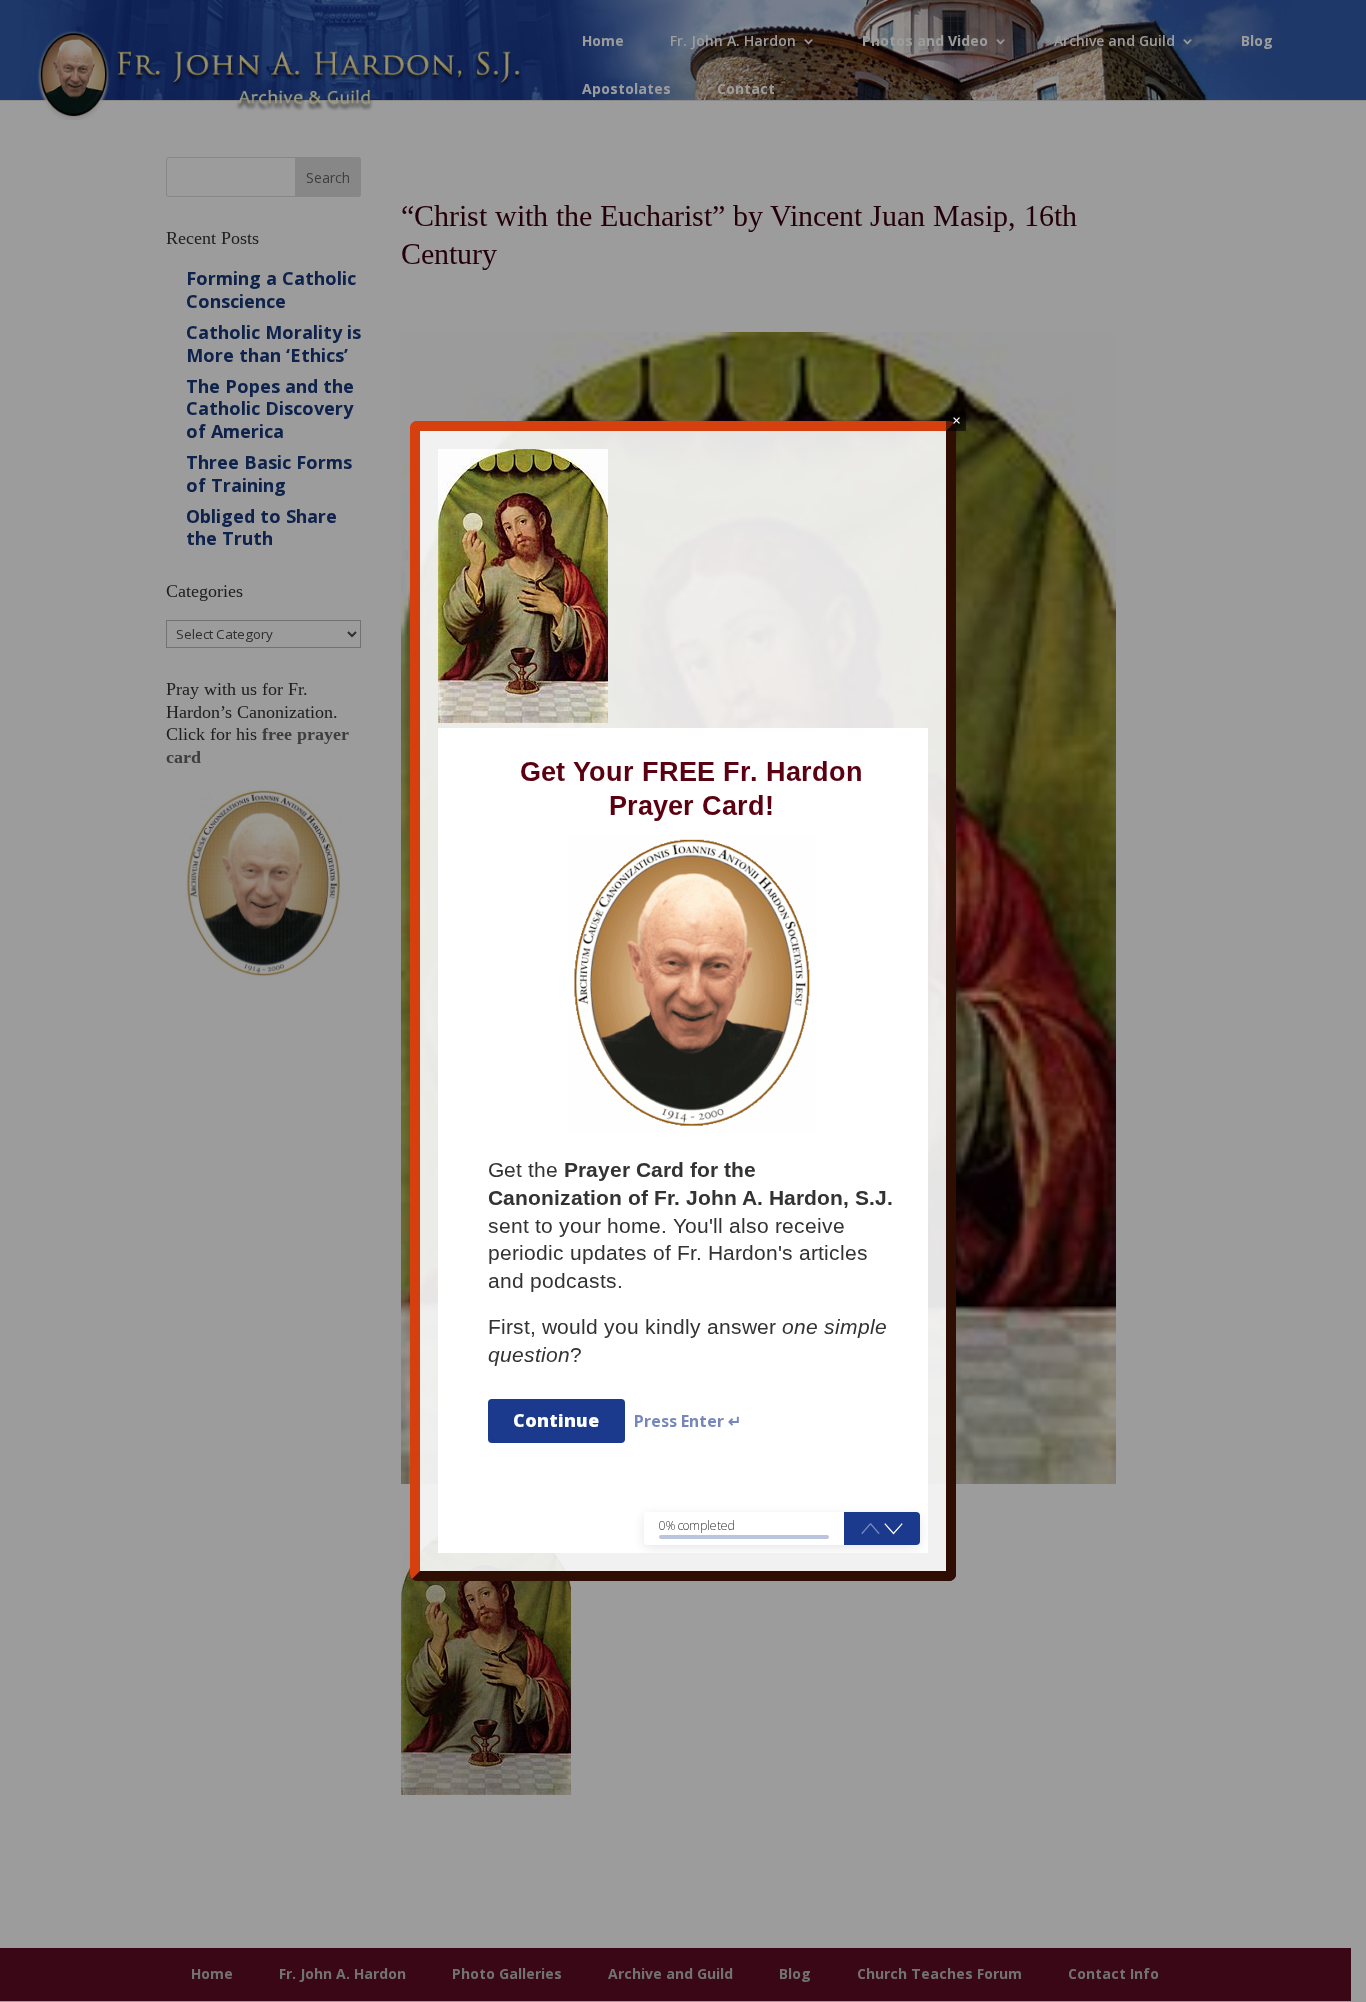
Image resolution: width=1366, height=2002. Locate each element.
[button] (893, 1528)
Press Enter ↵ (687, 1421)
